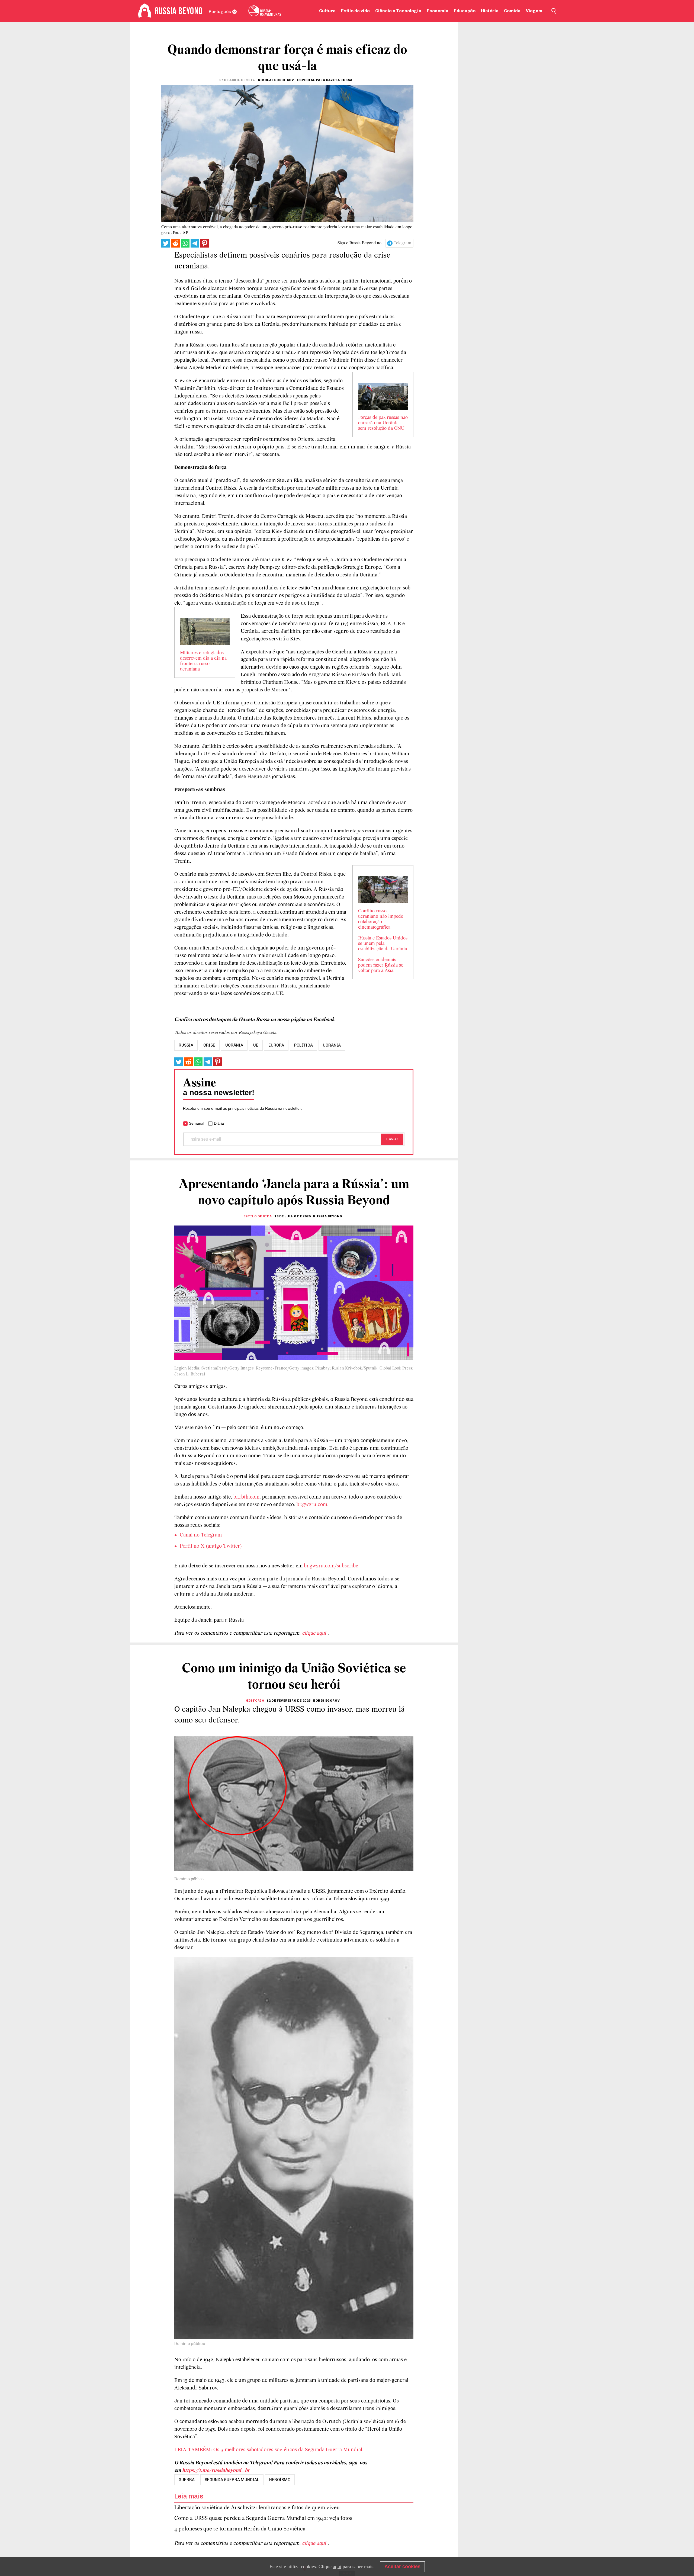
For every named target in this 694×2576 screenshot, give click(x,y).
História (490, 11)
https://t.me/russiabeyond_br (216, 2471)
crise (209, 1045)
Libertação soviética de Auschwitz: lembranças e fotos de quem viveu (257, 2508)
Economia (438, 11)
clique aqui (315, 1633)
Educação (465, 11)
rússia (186, 1045)
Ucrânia (332, 1045)
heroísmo (280, 2480)
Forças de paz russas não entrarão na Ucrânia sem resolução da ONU (383, 423)
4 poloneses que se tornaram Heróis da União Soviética (240, 2529)
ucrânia (234, 1045)
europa (276, 1045)
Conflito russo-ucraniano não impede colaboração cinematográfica (381, 919)
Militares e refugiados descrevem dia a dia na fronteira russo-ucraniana (203, 661)
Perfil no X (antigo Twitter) (211, 1546)
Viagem (534, 11)
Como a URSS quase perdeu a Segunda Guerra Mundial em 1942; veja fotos (263, 2518)
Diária (219, 1123)
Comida (512, 11)
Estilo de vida (355, 11)
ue (256, 1045)
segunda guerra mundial (232, 2480)
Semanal (197, 1123)
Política (303, 1045)
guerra (187, 2480)
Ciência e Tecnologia (398, 11)
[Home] (145, 11)
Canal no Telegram (201, 1535)
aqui (337, 2567)
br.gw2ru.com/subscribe (331, 1566)
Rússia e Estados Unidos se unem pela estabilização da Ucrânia (383, 944)
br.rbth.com (246, 1497)
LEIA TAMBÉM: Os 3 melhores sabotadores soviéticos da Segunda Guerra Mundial (268, 2450)
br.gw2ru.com (312, 1505)
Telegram (402, 243)
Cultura (327, 11)
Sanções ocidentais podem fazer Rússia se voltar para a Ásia (381, 965)
